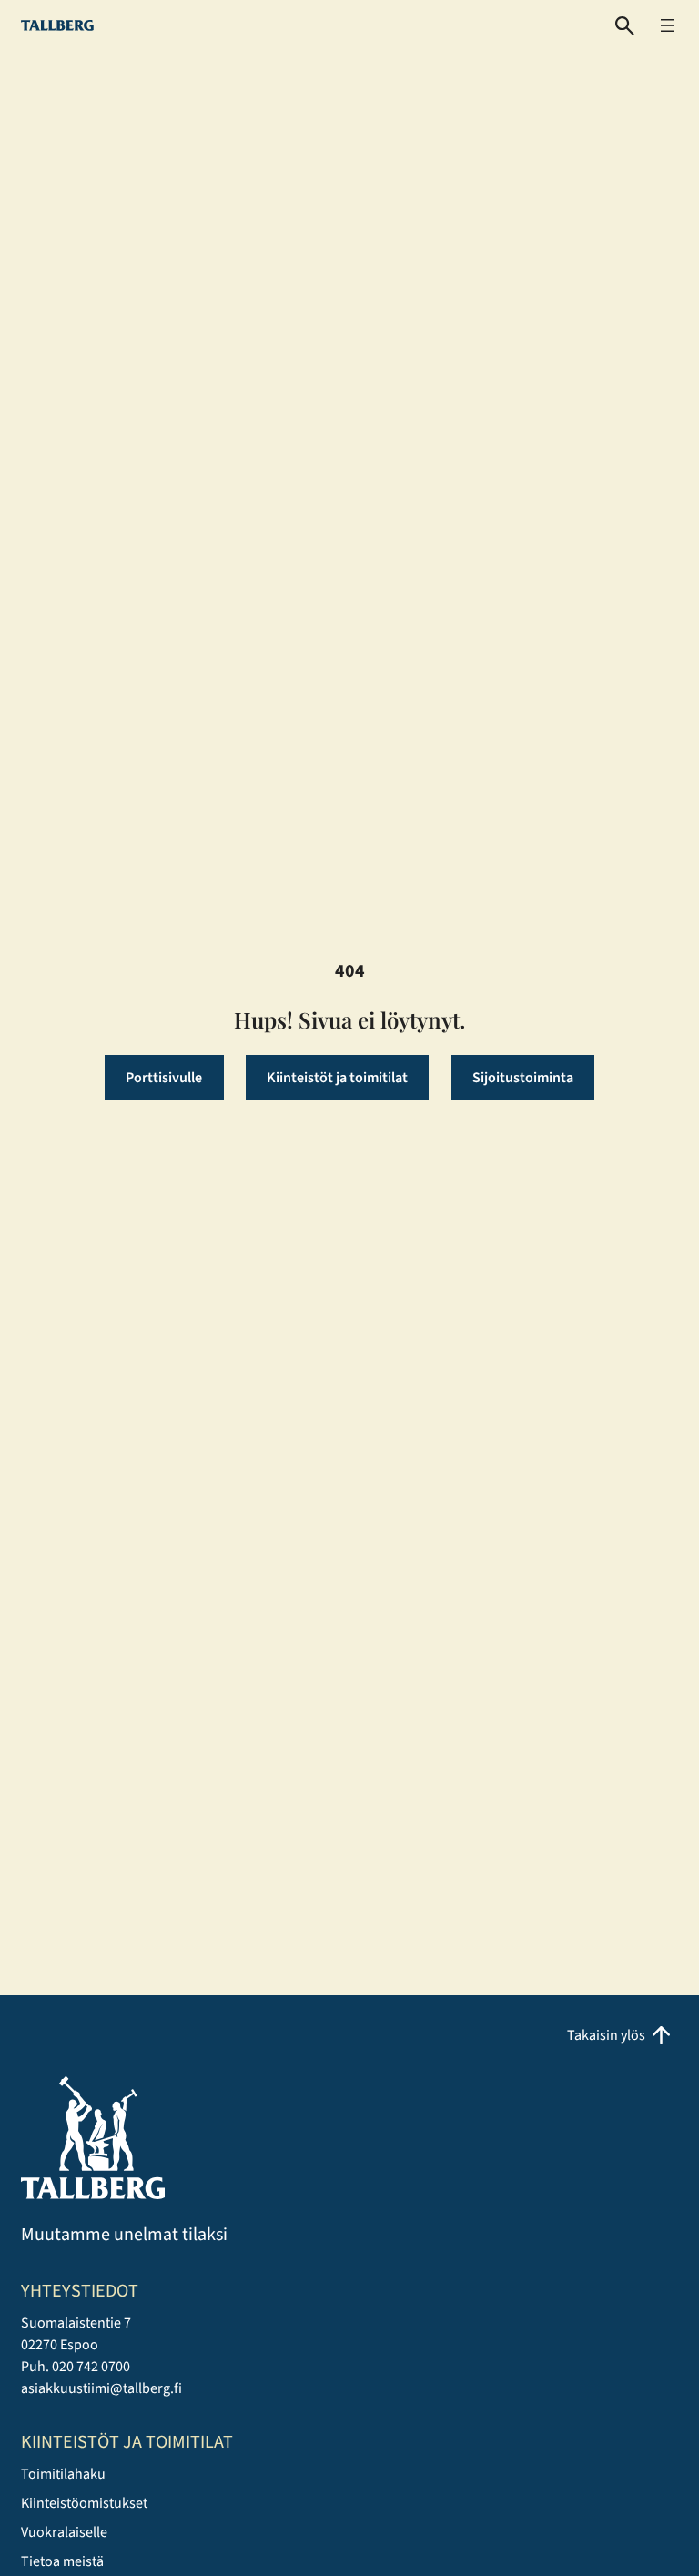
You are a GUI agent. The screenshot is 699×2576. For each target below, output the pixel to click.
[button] (625, 26)
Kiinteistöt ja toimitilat (337, 1078)
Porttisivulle (164, 1078)
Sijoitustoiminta (523, 1078)
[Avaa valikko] (667, 25)
